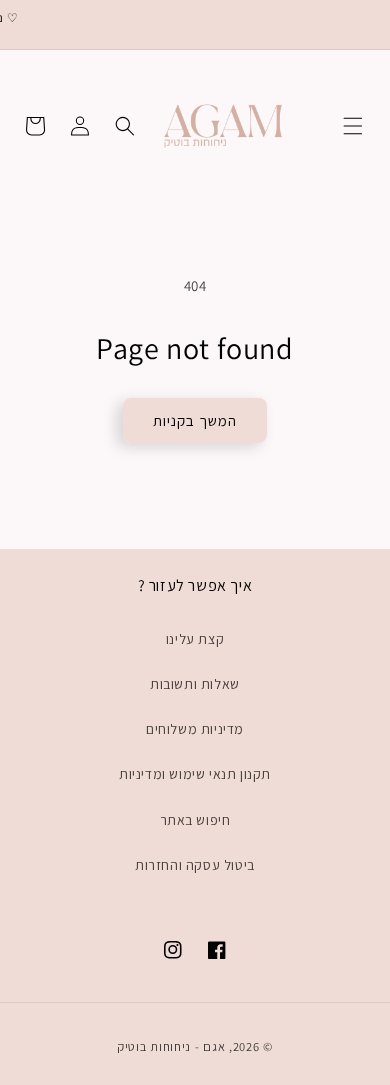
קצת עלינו (195, 639)
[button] (353, 126)
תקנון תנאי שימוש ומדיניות (195, 774)
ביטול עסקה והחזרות (195, 865)
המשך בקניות (195, 420)
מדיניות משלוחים (195, 729)
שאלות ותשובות (195, 684)
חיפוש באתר (195, 820)
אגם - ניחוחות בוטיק (171, 1046)
